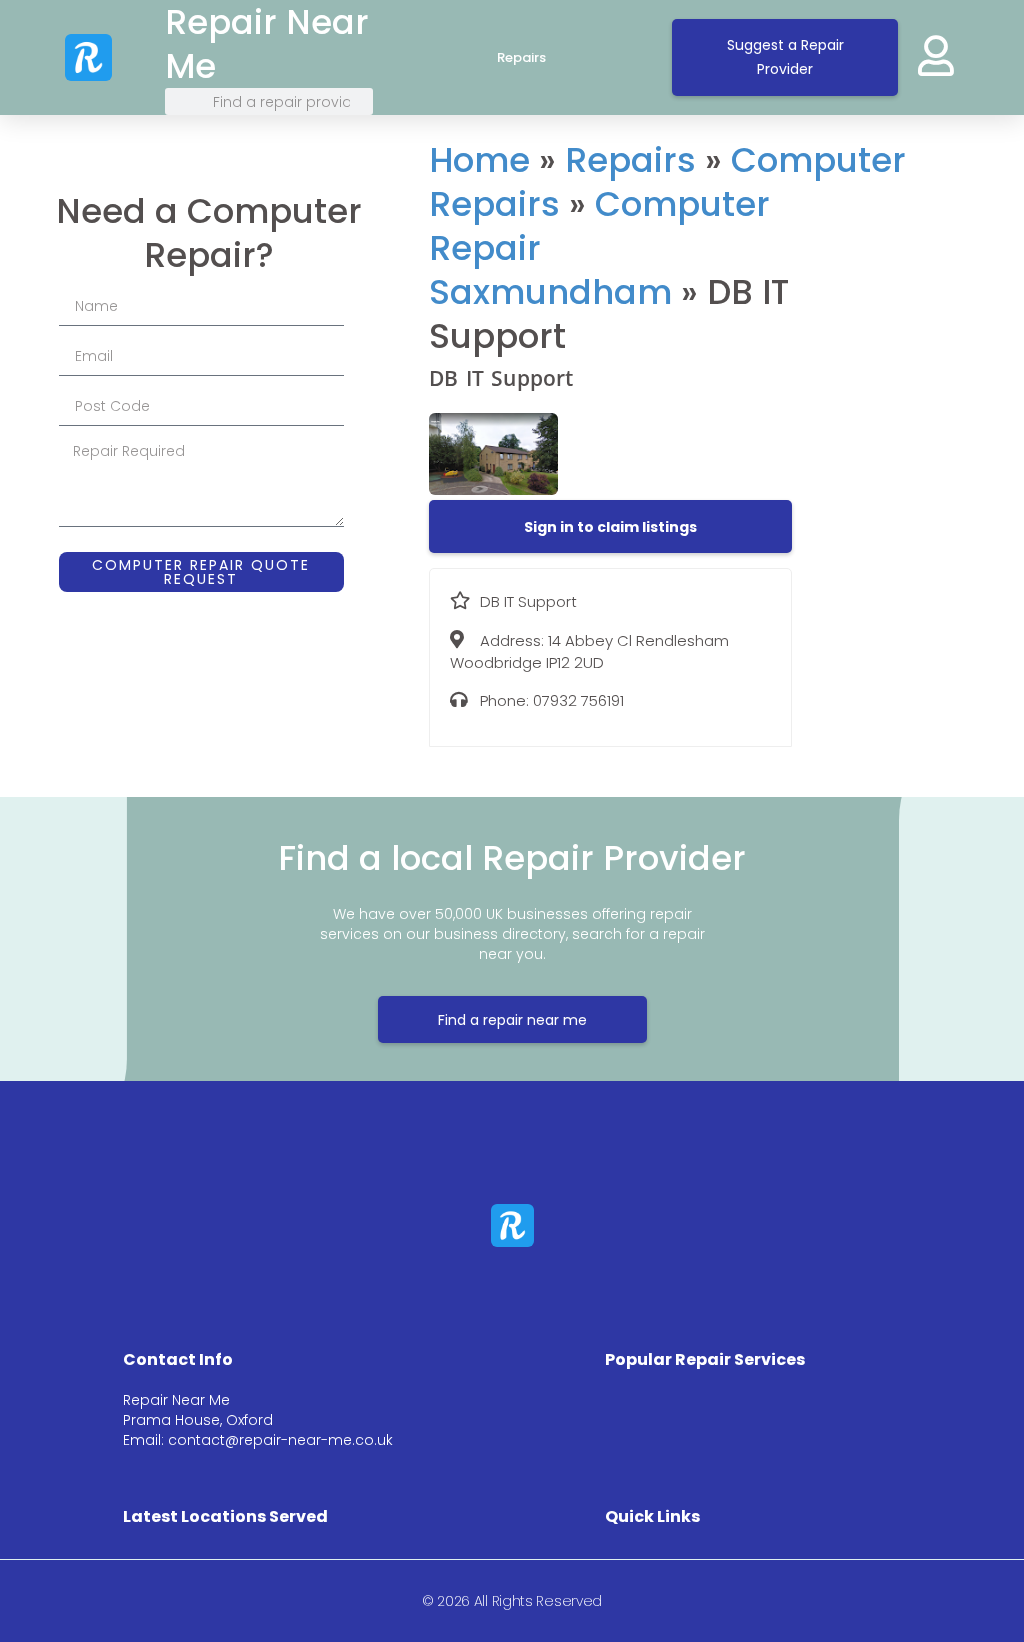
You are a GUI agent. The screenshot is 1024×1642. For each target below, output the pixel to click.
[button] (610, 527)
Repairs (521, 58)
